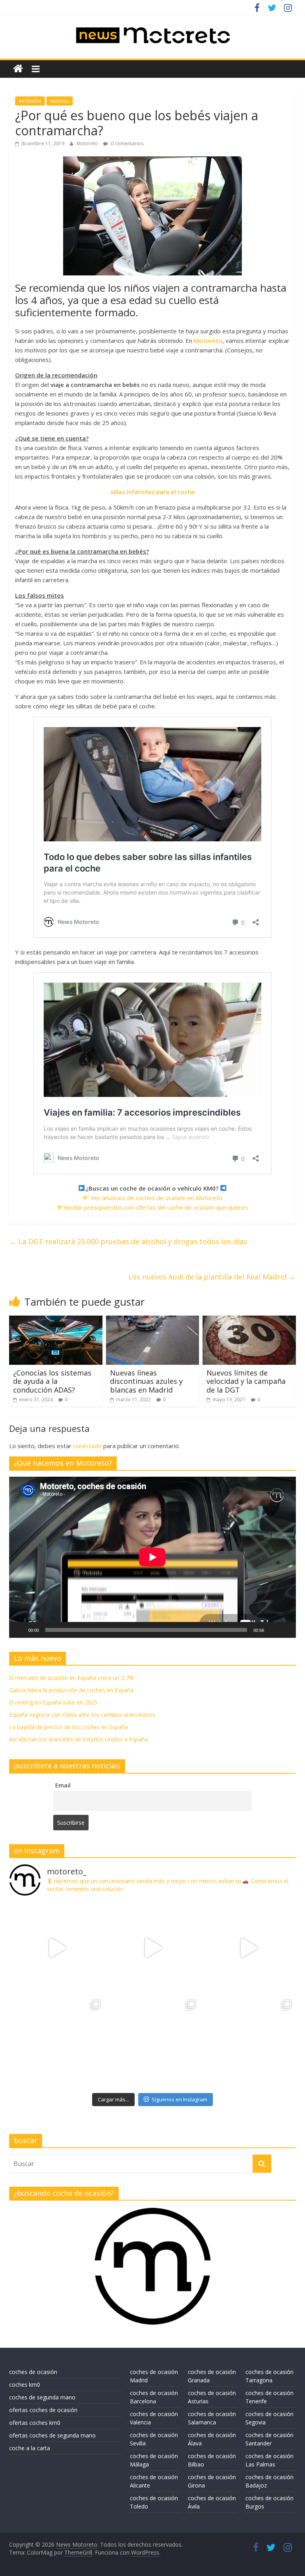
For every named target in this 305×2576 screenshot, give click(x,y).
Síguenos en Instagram (180, 2099)
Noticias (60, 101)
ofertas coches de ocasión (43, 2410)
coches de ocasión (33, 2372)
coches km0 (25, 2385)
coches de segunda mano (42, 2397)
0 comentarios (126, 143)
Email (63, 1785)
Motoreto (88, 143)
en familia (30, 101)
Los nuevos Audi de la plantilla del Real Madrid (212, 1277)
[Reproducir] (19, 1630)
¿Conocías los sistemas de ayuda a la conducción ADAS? (52, 1381)
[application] (152, 1557)
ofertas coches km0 (35, 2423)
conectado (87, 1446)
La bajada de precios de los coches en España (69, 1727)
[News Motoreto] (18, 69)
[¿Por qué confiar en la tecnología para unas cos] (153, 1948)
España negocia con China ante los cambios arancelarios (82, 1715)
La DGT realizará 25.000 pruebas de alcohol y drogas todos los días (128, 1241)
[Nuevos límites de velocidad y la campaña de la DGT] (249, 1320)
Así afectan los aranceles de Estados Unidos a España (78, 1739)
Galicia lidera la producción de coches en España (71, 1690)
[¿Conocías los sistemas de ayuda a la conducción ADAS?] (56, 1320)
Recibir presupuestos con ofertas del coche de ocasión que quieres (156, 1207)
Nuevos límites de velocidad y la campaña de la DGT (246, 1381)
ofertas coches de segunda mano (52, 2435)
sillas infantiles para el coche (153, 492)
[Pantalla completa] (286, 1630)
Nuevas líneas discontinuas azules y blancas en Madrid (146, 1381)
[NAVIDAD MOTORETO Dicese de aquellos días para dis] (57, 1948)
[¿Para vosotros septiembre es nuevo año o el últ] (248, 1948)
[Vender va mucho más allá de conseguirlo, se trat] (248, 2043)
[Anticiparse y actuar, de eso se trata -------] (153, 2043)
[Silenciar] (273, 1630)
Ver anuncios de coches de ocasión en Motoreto (157, 1198)
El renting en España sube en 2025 (53, 1702)
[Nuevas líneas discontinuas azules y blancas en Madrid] (153, 1320)
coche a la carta (30, 2448)
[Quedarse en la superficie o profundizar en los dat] (57, 2043)
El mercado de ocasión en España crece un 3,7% (71, 1678)
